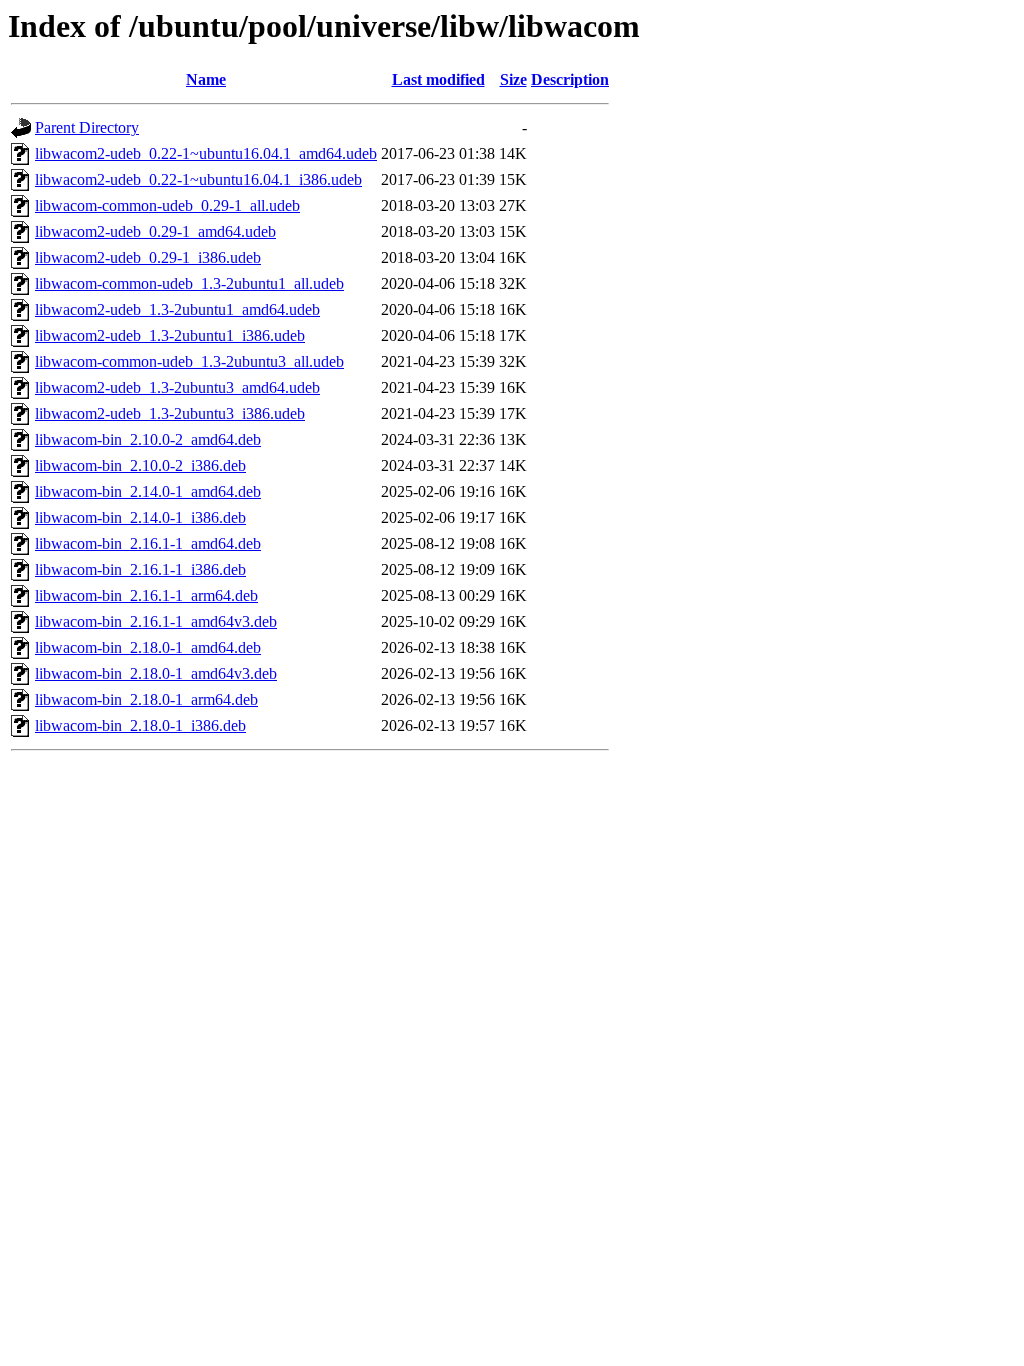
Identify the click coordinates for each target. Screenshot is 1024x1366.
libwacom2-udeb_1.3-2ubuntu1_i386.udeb (170, 335)
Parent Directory (87, 127)
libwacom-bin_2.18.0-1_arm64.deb (146, 699)
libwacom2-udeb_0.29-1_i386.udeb (148, 257)
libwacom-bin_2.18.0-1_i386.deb (140, 725)
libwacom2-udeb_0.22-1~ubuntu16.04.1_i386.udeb (198, 179)
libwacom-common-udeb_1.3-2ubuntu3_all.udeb (189, 361)
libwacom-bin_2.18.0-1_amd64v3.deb (156, 673)
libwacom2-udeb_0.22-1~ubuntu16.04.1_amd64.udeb (206, 153)
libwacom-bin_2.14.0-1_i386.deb (140, 517)
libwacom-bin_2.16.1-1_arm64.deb (146, 595)
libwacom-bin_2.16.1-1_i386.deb (140, 569)
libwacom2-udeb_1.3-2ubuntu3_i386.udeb (170, 413)
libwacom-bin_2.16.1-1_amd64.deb (148, 543)
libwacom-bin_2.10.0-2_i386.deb (140, 465)
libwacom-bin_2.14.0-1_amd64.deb (148, 491)
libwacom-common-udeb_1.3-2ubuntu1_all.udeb (189, 283)
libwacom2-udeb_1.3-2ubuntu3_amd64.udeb (177, 387)
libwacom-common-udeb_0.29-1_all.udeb (167, 205)
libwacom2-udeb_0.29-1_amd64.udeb (155, 231)
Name (206, 79)
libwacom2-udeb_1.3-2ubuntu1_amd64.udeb (177, 309)
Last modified (438, 79)
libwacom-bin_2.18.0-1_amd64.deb (148, 647)
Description (570, 79)
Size (513, 79)
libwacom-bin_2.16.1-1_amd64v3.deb (156, 621)
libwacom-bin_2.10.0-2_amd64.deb (148, 439)
